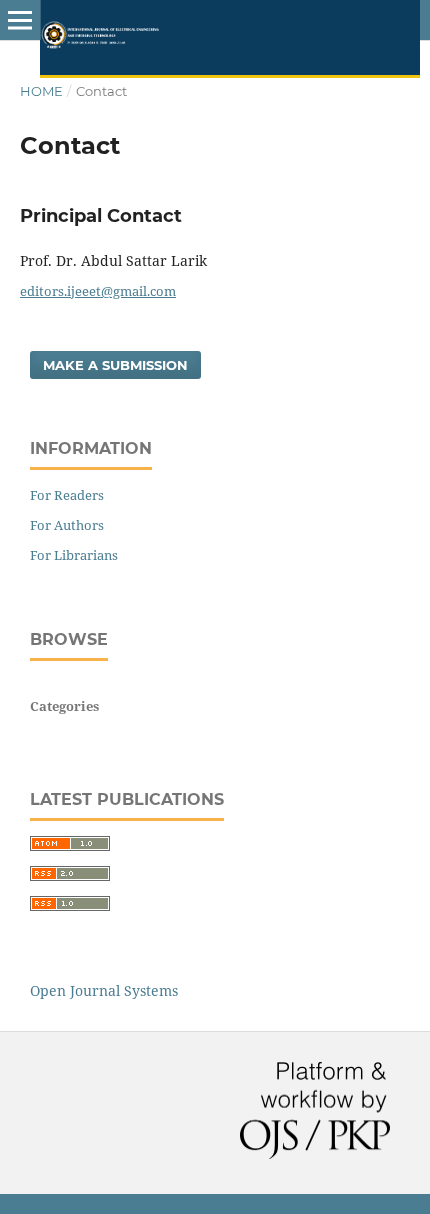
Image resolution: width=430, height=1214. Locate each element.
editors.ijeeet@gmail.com (98, 291)
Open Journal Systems (104, 990)
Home (41, 91)
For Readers (67, 495)
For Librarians (74, 555)
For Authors (67, 525)
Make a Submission (115, 365)
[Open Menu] (20, 20)
